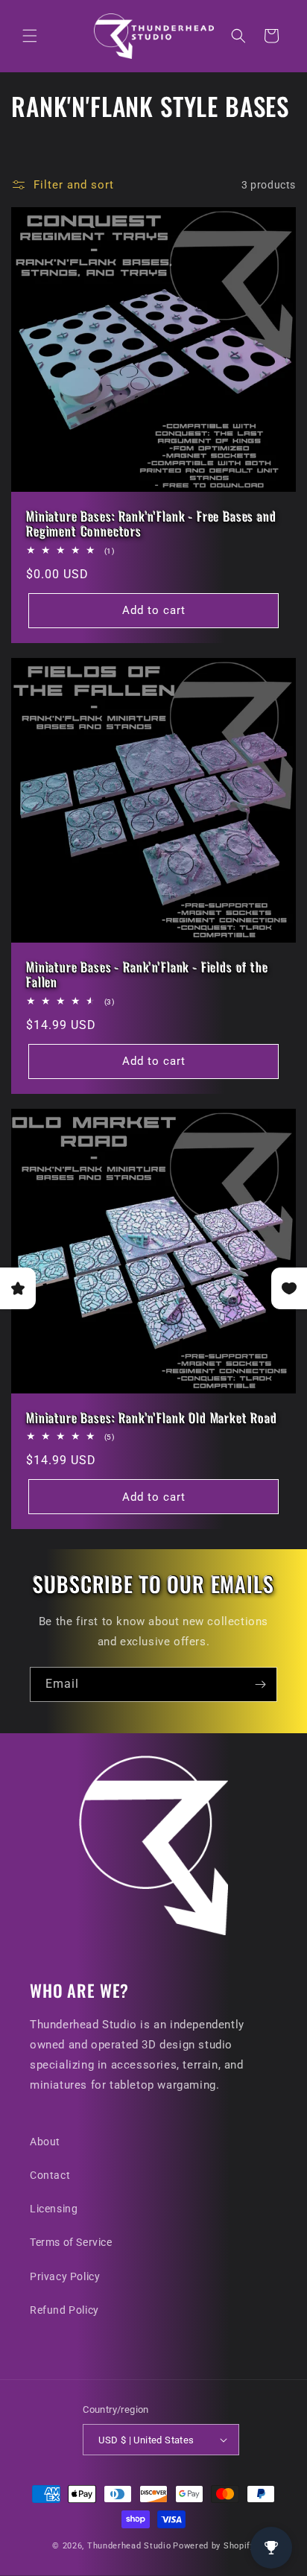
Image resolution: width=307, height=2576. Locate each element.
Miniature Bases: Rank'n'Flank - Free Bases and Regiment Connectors (151, 524)
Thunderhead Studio (129, 2546)
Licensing (54, 2209)
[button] (30, 36)
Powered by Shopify (214, 2546)
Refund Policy (64, 2310)
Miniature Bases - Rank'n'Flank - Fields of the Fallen (147, 975)
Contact (50, 2175)
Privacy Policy (65, 2276)
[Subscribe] (260, 1684)
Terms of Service (71, 2242)
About (45, 2142)
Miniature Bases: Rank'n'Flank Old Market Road (152, 1418)
